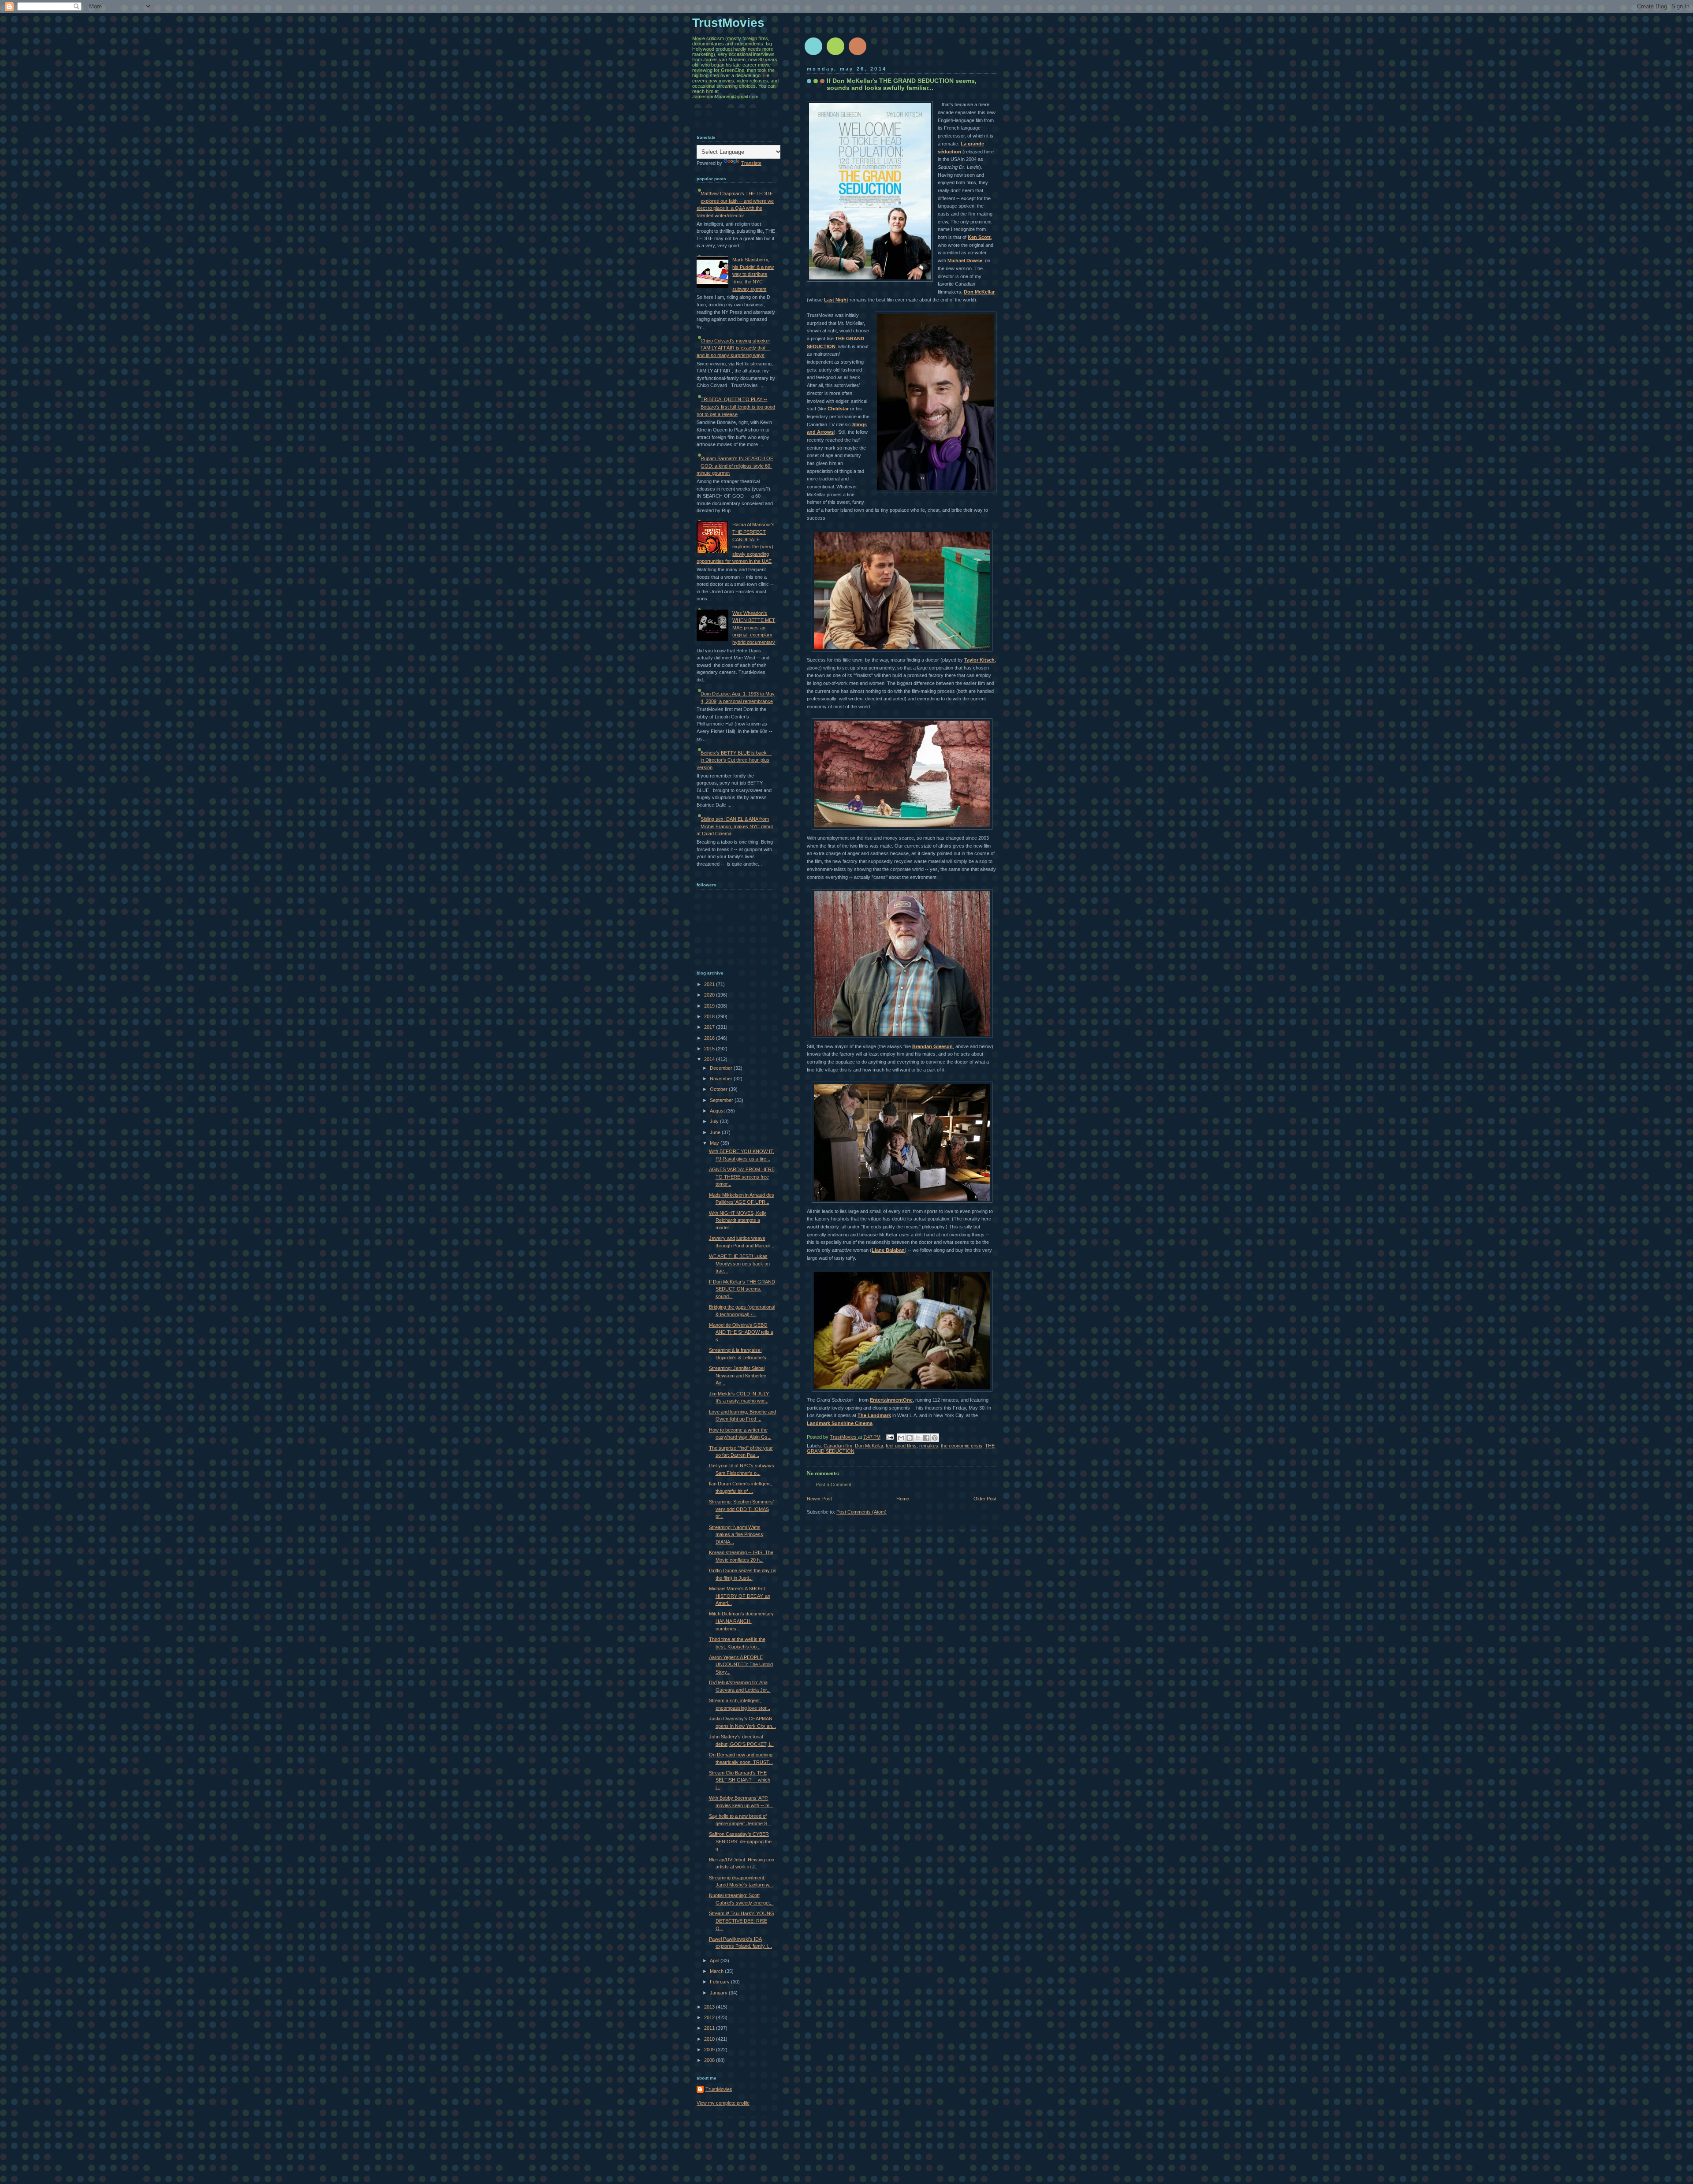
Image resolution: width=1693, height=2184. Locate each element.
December (722, 1068)
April (715, 1961)
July (715, 1121)
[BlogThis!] (910, 1438)
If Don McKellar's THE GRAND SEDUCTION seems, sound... (742, 1289)
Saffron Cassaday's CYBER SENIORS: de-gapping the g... (740, 1841)
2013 (710, 2007)
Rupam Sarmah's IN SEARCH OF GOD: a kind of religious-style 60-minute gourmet (735, 466)
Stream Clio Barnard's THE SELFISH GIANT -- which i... (740, 1780)
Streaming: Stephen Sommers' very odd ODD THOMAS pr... (741, 1509)
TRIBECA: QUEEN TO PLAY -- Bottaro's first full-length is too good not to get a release (736, 407)
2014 (710, 1059)
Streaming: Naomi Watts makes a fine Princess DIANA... (736, 1535)
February (720, 1982)
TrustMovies (844, 1437)
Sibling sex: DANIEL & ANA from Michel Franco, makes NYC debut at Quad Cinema (735, 826)
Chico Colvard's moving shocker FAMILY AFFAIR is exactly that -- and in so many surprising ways (733, 348)
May (715, 1143)
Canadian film (838, 1446)
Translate (751, 163)
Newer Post (819, 1499)
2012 (710, 2017)
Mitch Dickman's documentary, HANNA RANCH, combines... (742, 1621)
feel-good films (901, 1446)
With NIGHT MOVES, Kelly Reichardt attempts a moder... (738, 1220)
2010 (710, 2039)
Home (903, 1499)
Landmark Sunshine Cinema (840, 1423)
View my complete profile (723, 2103)
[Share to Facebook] (926, 1438)
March (717, 1971)
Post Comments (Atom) (861, 1512)
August (718, 1111)
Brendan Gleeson (932, 1046)
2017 (710, 1027)
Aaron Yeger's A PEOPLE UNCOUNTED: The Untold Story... (741, 1665)
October (719, 1089)
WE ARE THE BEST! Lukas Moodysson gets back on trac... (739, 1263)
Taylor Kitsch (979, 660)
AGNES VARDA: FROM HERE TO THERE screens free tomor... (742, 1177)
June (716, 1132)
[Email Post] (889, 1437)
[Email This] (901, 1438)
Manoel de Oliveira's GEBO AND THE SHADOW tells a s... (741, 1332)
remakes (929, 1446)
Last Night (836, 300)
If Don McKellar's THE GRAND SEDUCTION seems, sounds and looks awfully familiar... (902, 84)
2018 (710, 1016)
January (719, 1993)
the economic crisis (962, 1446)
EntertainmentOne (891, 1400)
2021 (710, 984)
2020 (710, 995)
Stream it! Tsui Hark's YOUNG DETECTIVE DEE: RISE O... (742, 1921)
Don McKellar (979, 292)
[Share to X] (918, 1438)
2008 (710, 2060)
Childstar (838, 409)
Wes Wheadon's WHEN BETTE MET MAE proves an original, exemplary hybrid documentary (754, 628)
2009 (710, 2050)
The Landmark (874, 1415)
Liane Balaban (888, 1250)
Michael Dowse (965, 260)
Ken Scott (979, 237)
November (722, 1079)
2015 (710, 1049)
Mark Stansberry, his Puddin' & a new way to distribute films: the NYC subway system (753, 274)
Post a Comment (833, 1485)
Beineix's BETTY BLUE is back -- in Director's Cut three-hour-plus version (734, 760)
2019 (710, 1006)
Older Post (985, 1499)
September (722, 1100)
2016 (710, 1038)
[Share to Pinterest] (935, 1438)
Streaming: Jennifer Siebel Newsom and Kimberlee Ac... (738, 1375)
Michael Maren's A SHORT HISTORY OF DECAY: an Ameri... (740, 1596)
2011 (710, 2028)
